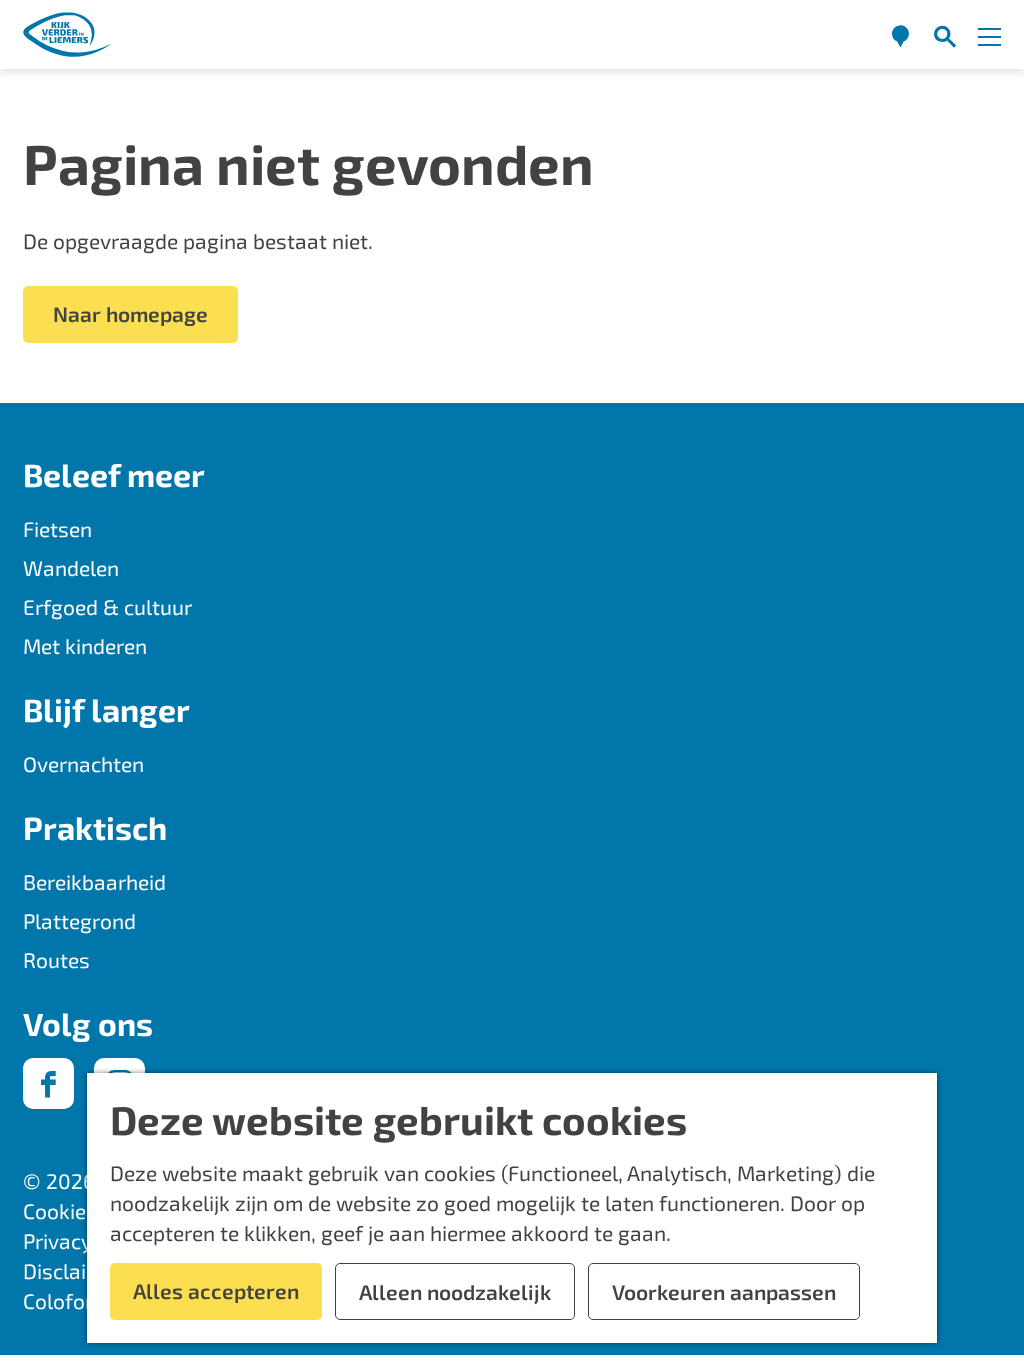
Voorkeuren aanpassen (724, 1291)
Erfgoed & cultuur (107, 606)
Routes (56, 959)
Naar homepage (130, 313)
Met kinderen (85, 645)
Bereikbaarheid (94, 881)
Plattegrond (79, 920)
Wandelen (71, 567)
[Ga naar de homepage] (68, 34)
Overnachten (83, 763)
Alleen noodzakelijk (455, 1291)
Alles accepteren (216, 1290)
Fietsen (57, 528)
